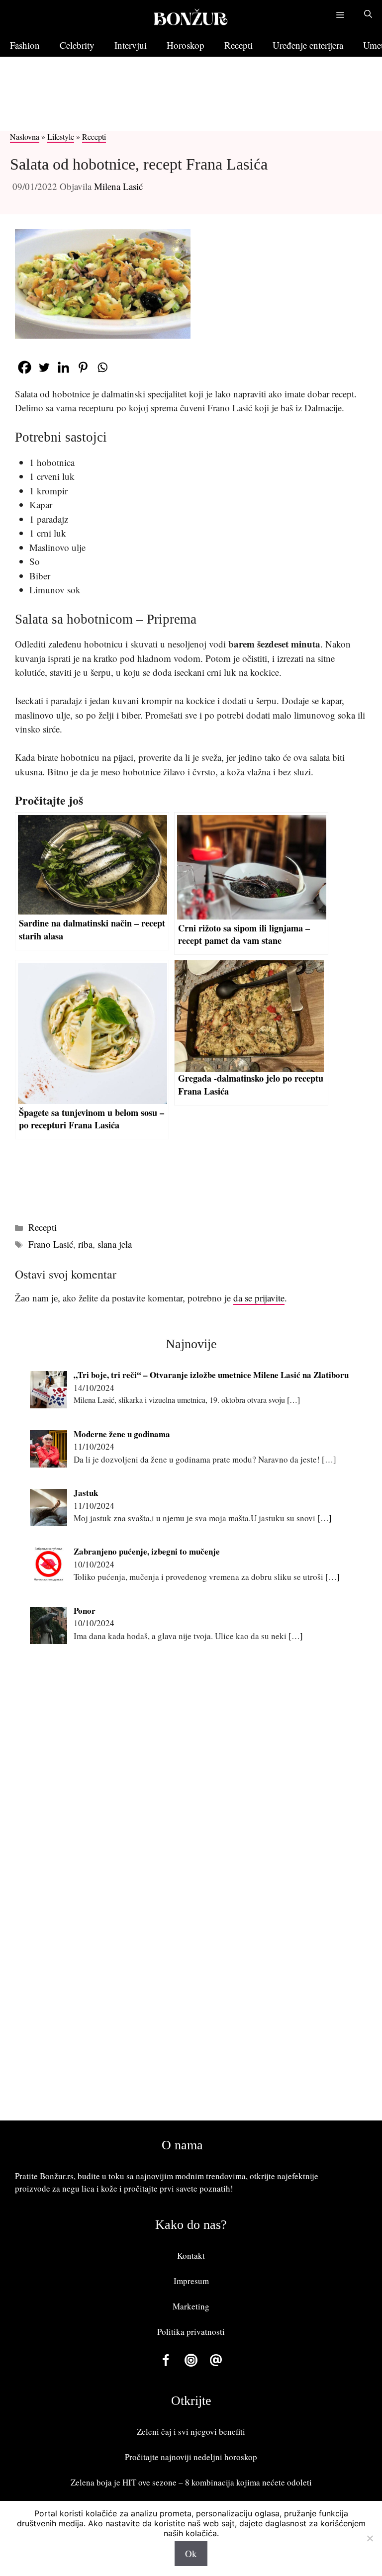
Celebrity (77, 45)
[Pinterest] (83, 367)
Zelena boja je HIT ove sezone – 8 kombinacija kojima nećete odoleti (191, 2482)
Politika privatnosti (191, 2332)
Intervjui (131, 45)
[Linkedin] (63, 367)
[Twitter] (44, 367)
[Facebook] (25, 367)
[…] (293, 1400)
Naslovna (25, 137)
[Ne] (370, 2538)
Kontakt (191, 2255)
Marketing (191, 2306)
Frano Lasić (51, 1244)
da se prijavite (259, 1298)
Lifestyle (61, 137)
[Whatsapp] (102, 367)
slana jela (115, 1244)
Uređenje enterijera (308, 45)
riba (85, 1244)
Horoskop (186, 45)
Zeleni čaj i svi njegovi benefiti (191, 2432)
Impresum (191, 2281)
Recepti (239, 45)
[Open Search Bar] (368, 15)
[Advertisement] (181, 103)
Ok (191, 2553)
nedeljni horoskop (225, 2457)
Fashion (25, 45)
